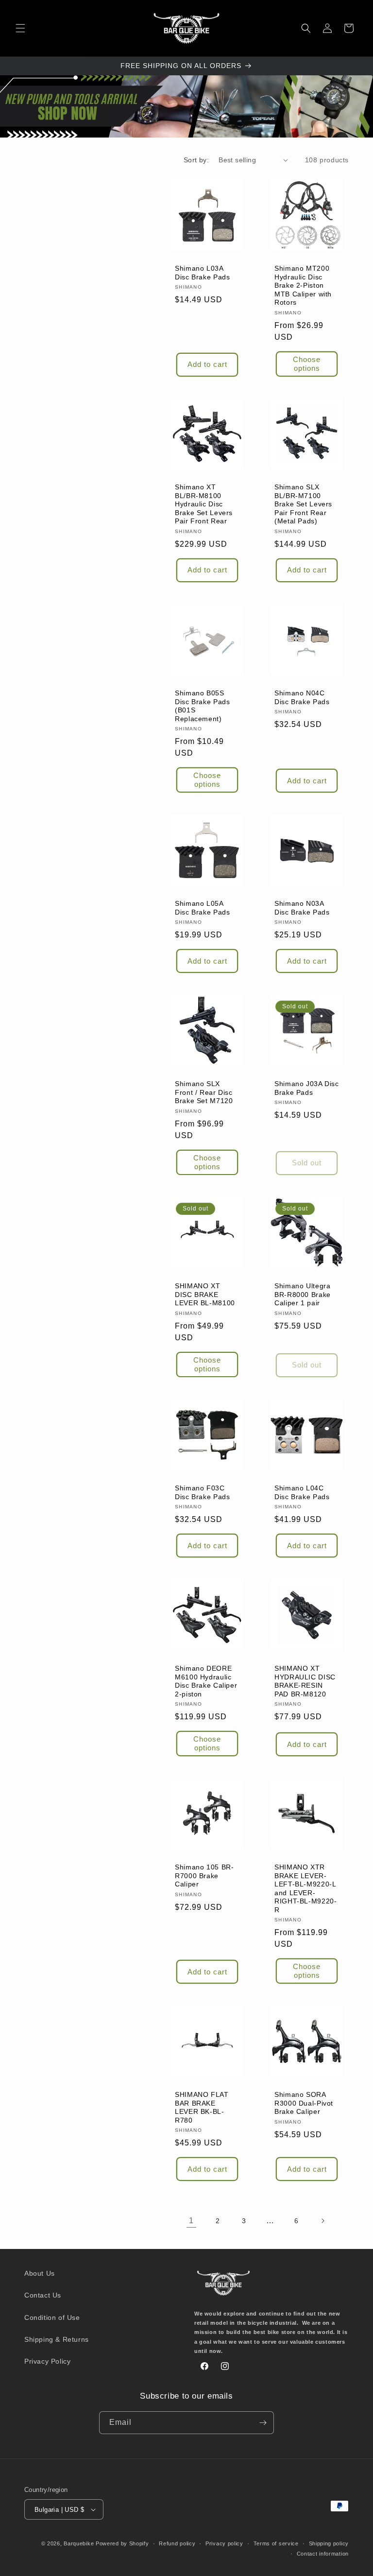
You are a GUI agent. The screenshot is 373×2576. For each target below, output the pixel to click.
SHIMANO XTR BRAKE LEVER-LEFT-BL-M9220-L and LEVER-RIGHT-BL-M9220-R (305, 1889)
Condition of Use (52, 2317)
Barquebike (79, 2543)
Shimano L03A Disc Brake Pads (202, 273)
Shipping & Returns (57, 2339)
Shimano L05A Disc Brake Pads (202, 908)
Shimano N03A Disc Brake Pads (302, 908)
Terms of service (276, 2543)
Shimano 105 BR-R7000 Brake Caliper (204, 1876)
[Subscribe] (263, 2423)
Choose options (307, 363)
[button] (20, 28)
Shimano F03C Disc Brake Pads (202, 1493)
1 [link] (191, 2221)
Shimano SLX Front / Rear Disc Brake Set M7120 (204, 1092)
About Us (40, 2273)
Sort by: (196, 160)
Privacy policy (224, 2543)
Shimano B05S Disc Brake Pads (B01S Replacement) (202, 706)
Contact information (323, 2554)
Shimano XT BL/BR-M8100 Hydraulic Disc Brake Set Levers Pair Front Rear (204, 504)
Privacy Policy (47, 2361)
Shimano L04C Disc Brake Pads (302, 1493)
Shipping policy (329, 2543)
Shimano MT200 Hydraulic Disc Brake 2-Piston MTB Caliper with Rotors (303, 285)
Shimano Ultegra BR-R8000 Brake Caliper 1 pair (303, 1295)
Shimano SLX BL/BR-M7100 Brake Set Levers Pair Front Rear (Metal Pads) (303, 504)
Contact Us (43, 2295)
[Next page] (322, 2221)
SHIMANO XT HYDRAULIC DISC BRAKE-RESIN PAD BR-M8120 (305, 1681)
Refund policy (177, 2543)
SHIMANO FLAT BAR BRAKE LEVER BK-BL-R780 (202, 2108)
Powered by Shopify (122, 2543)
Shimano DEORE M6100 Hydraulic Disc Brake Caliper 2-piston (206, 1681)
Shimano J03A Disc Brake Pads (307, 1088)
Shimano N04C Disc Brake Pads (302, 698)
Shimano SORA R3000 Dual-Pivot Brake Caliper (304, 2103)
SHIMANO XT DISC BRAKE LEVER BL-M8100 (205, 1295)
